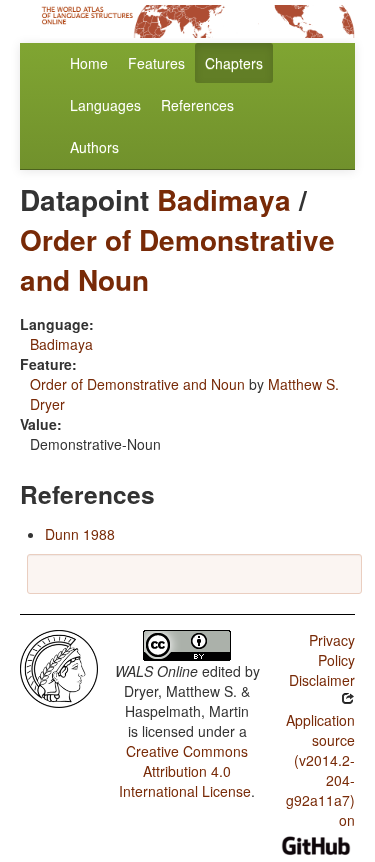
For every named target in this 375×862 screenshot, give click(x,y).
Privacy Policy (332, 650)
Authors (94, 147)
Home (89, 63)
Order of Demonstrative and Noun (177, 259)
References (197, 105)
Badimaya (224, 199)
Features (156, 63)
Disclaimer (322, 680)
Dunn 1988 (80, 534)
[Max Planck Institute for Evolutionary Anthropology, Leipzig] (59, 667)
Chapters (234, 63)
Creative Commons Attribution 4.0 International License (185, 771)
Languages (105, 105)
